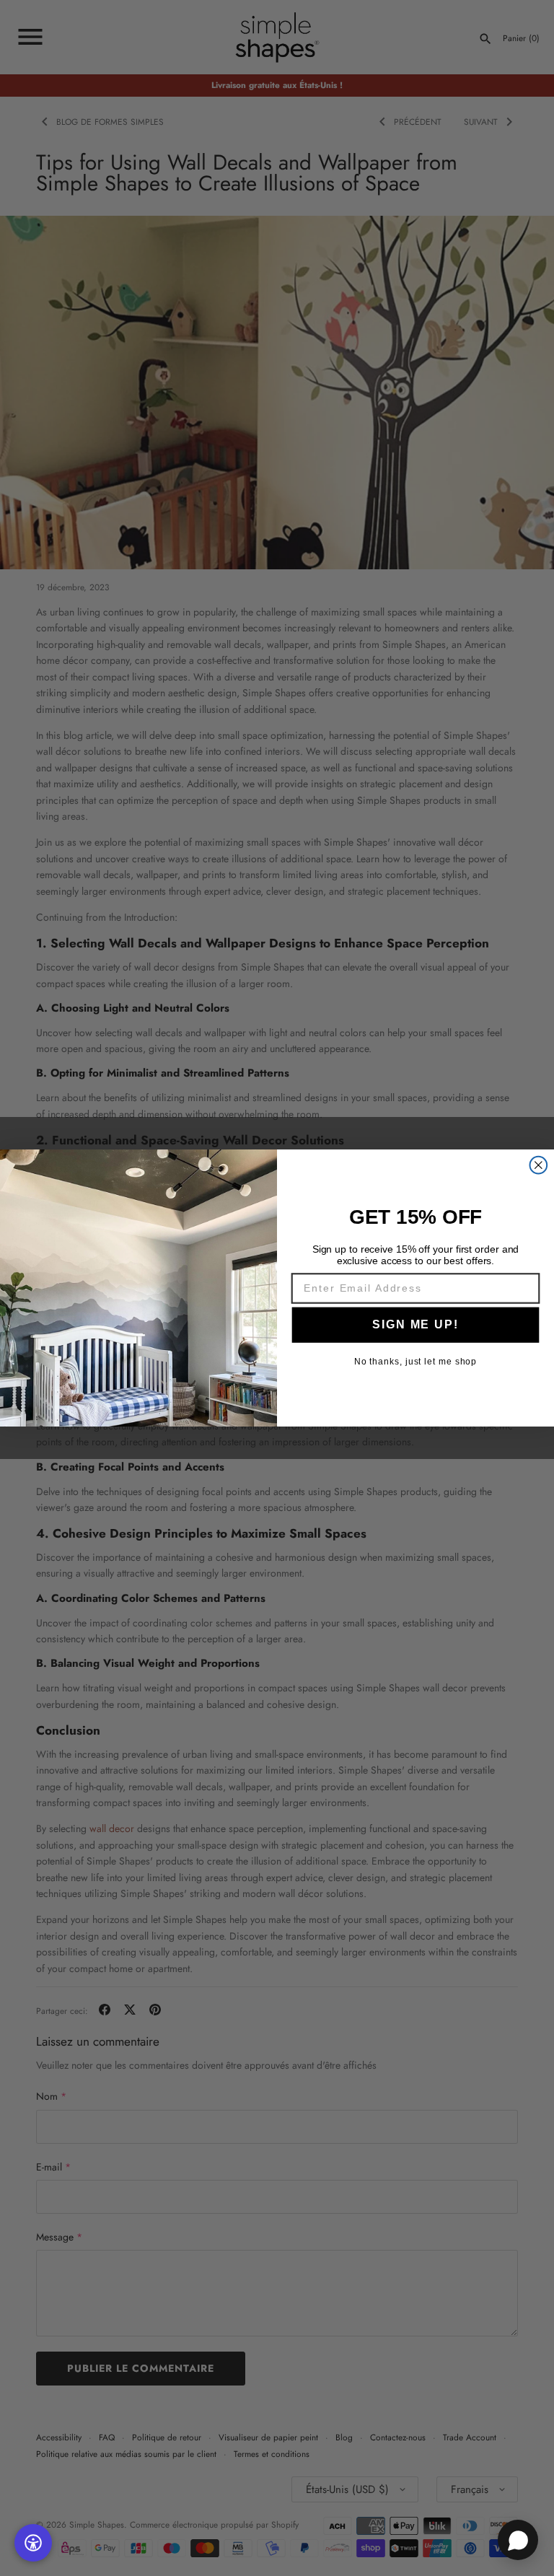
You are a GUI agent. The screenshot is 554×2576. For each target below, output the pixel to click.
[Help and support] (518, 2540)
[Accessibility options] (33, 2543)
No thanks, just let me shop (415, 1362)
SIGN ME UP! (415, 1324)
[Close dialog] (539, 1165)
